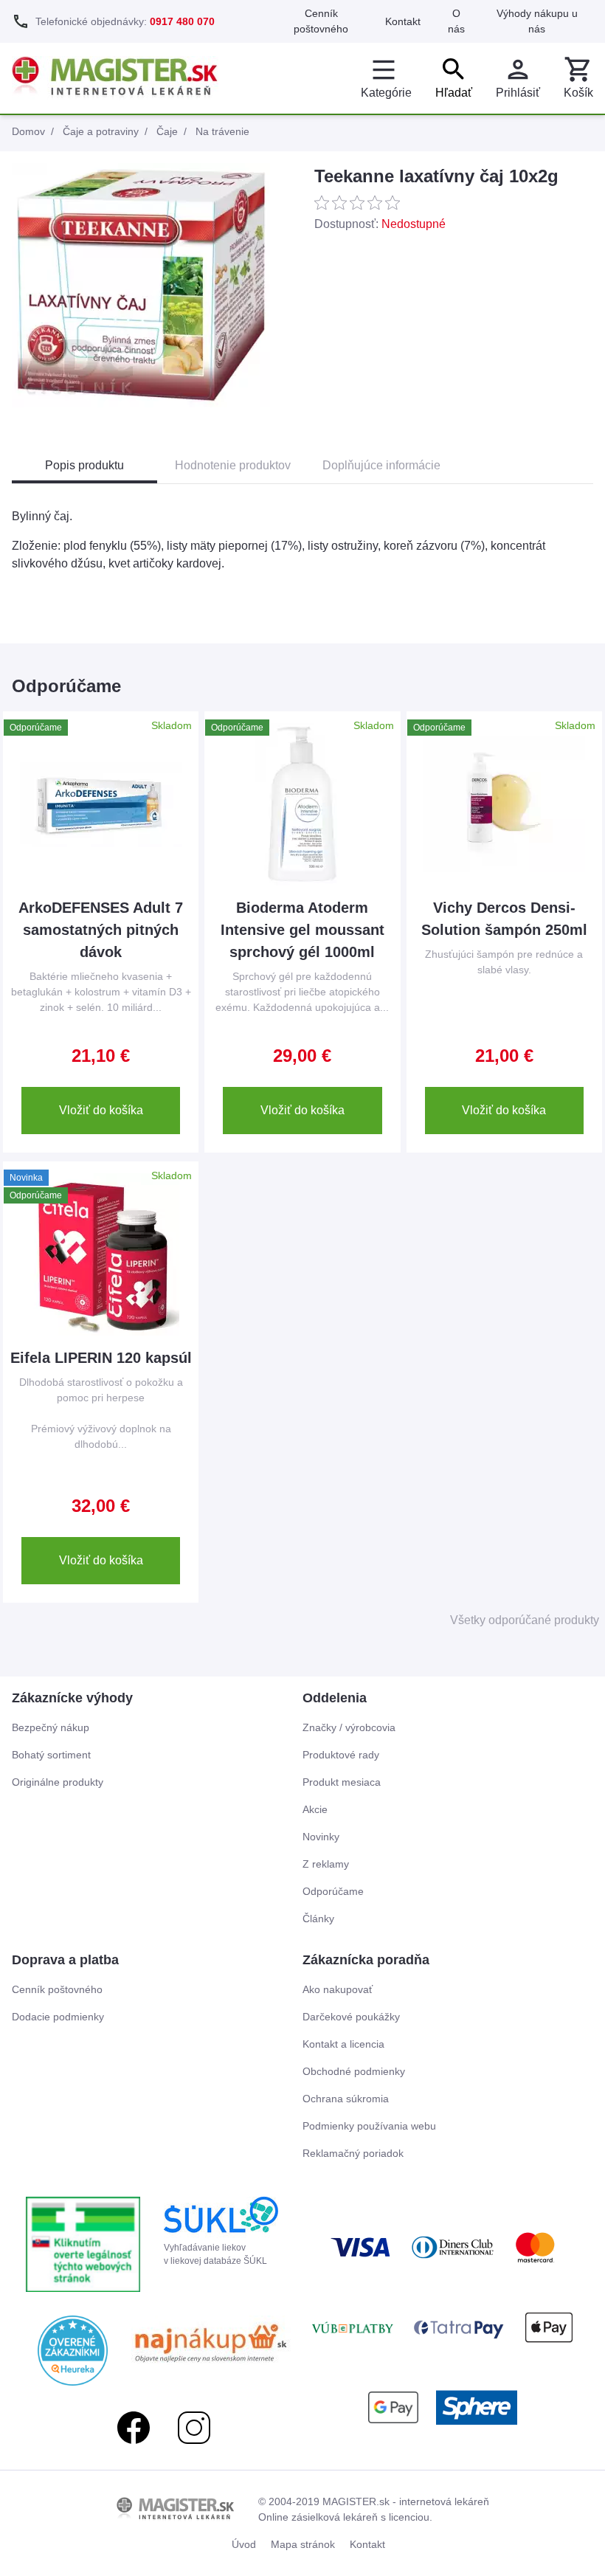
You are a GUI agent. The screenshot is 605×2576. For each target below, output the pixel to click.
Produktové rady (341, 1755)
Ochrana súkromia (346, 2099)
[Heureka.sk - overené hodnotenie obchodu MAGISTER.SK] (73, 2351)
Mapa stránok (303, 2544)
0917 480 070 (182, 21)
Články (318, 1919)
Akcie (315, 1809)
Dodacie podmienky (58, 2017)
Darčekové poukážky (351, 2017)
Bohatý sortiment (51, 1755)
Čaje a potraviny (101, 131)
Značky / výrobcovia (349, 1727)
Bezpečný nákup (51, 1727)
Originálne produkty (58, 1782)
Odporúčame (333, 1891)
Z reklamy (326, 1864)
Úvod (244, 2544)
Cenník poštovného (57, 1989)
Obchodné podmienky (354, 2071)
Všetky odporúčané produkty (525, 1620)
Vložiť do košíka (101, 1110)
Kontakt (403, 21)
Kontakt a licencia (343, 2044)
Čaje (167, 131)
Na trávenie (222, 131)
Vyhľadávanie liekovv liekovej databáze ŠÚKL (215, 2254)
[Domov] (115, 78)
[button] (578, 78)
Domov (28, 131)
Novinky (321, 1837)
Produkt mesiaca (342, 1782)
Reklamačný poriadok (353, 2153)
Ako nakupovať (338, 1989)
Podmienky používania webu (369, 2126)
